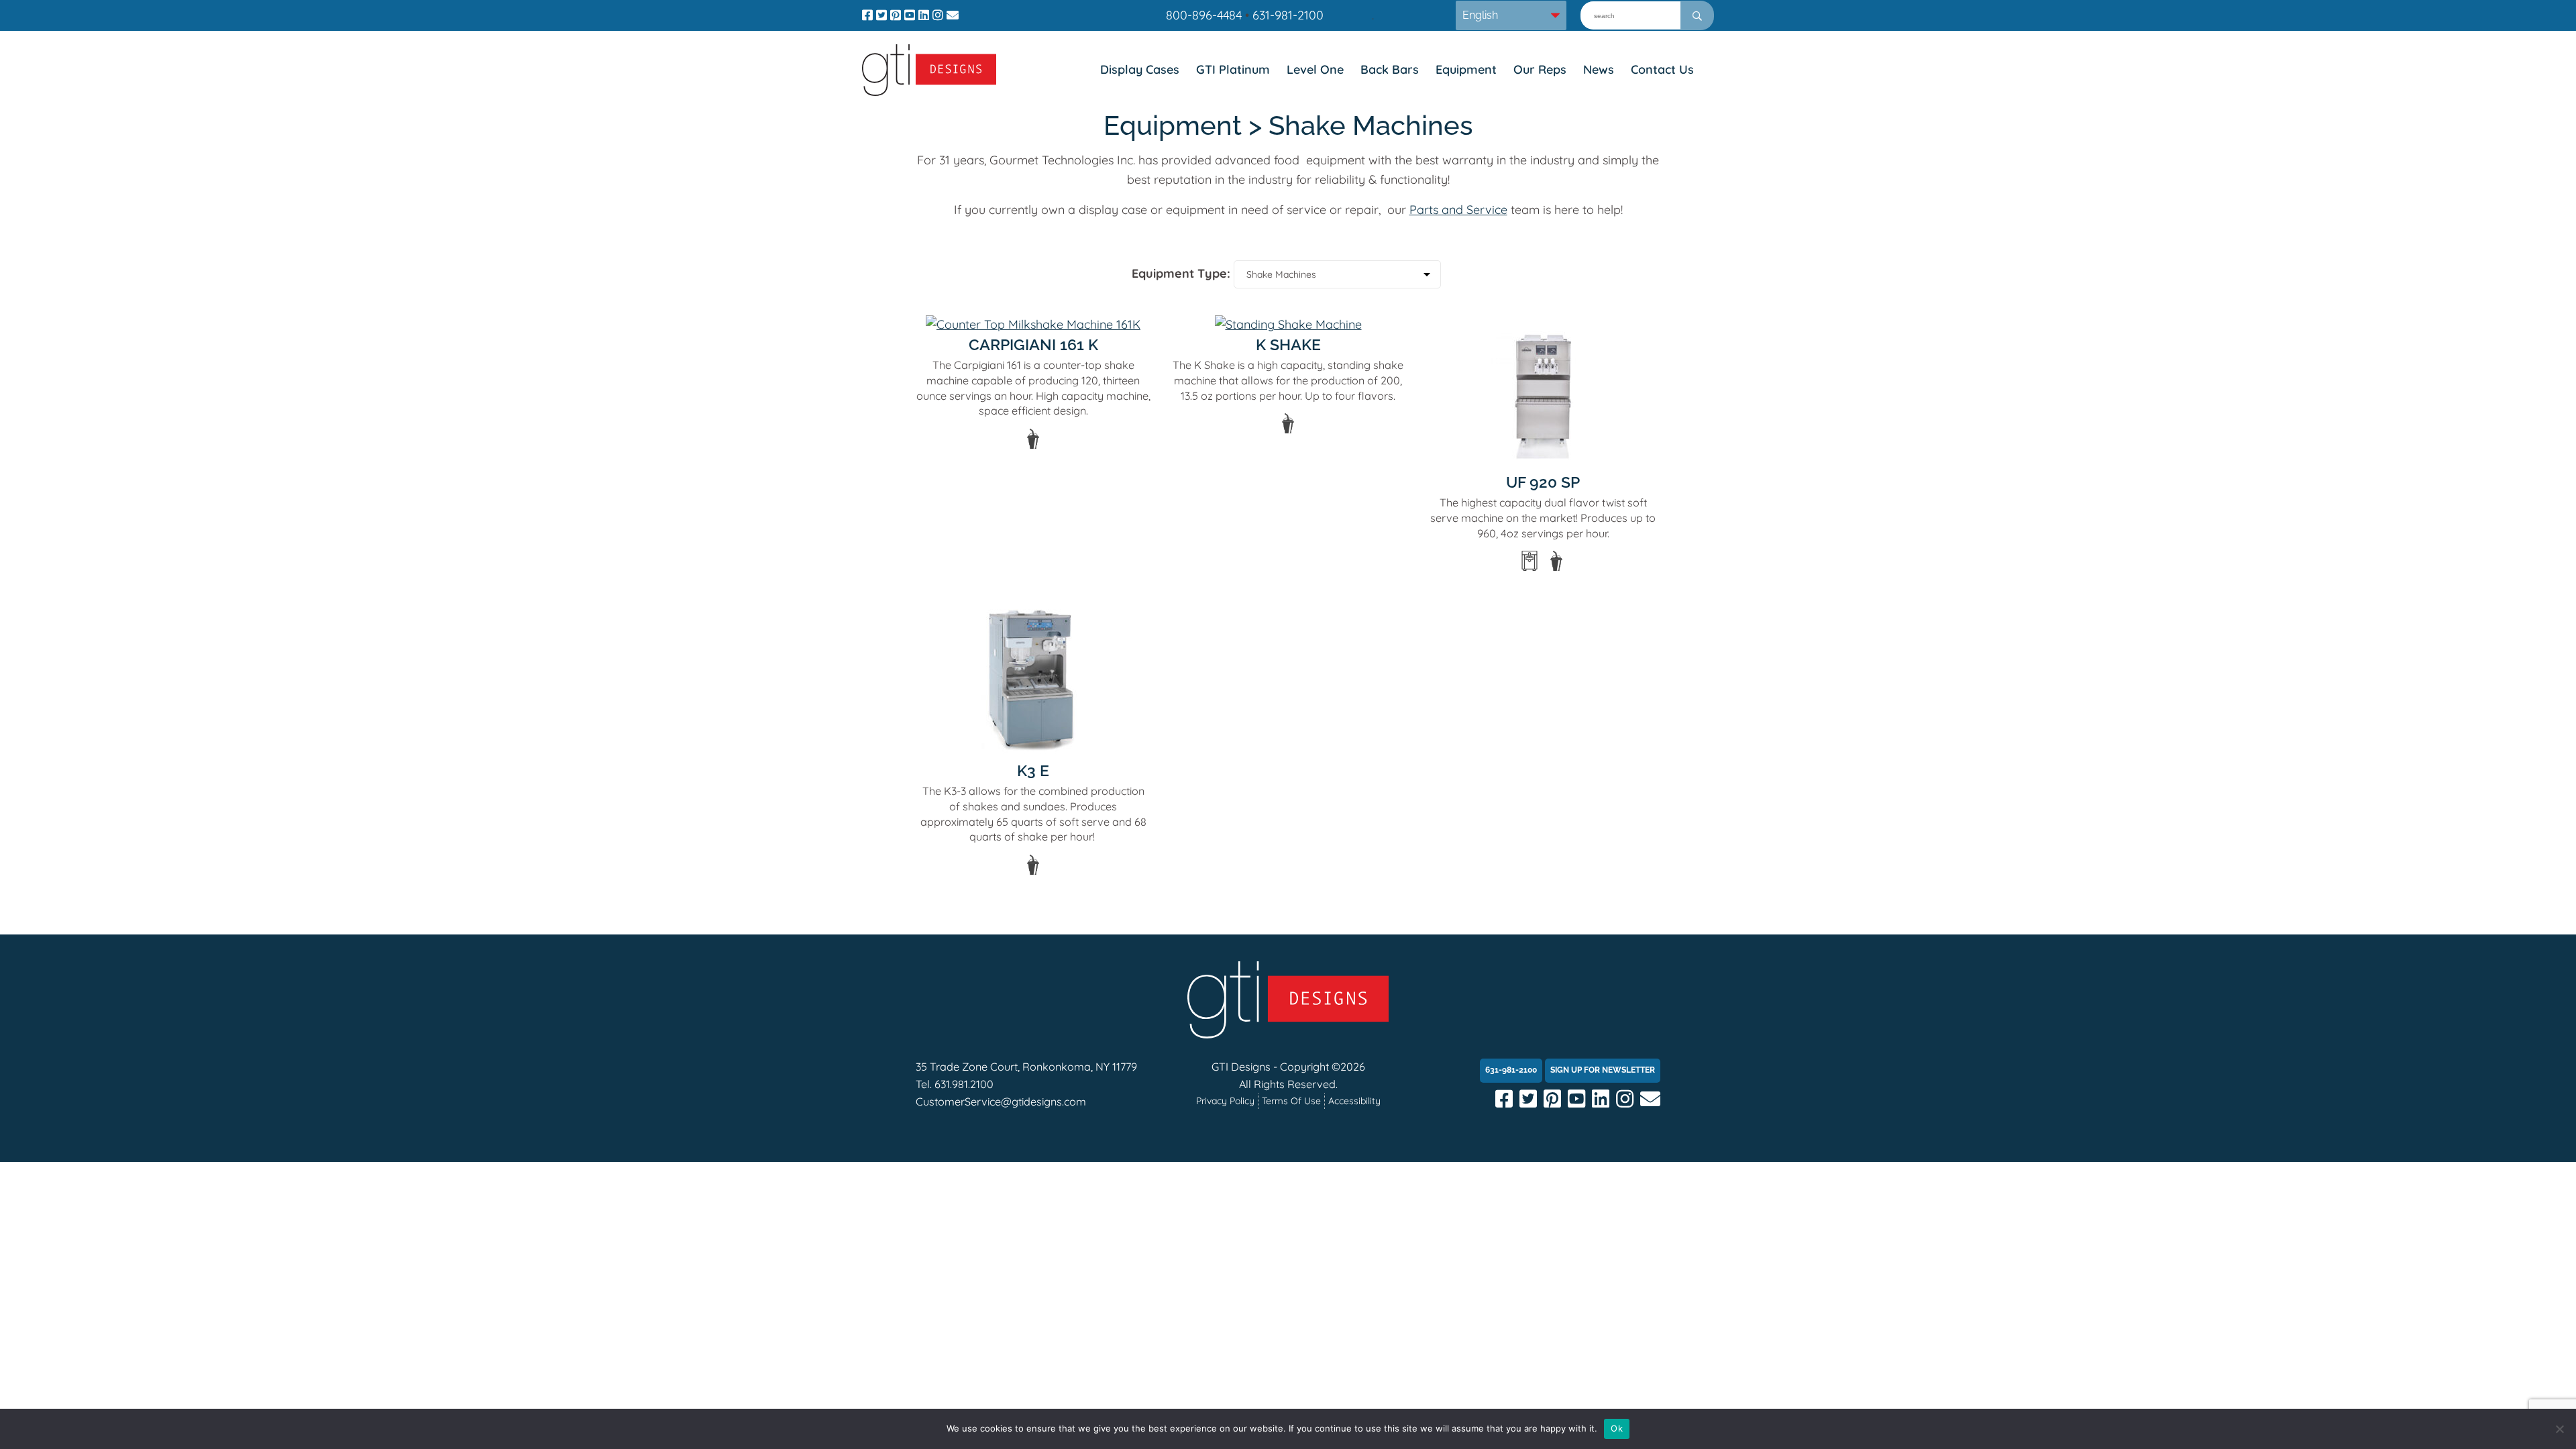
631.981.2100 (964, 1084)
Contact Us (1662, 69)
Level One (1315, 69)
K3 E (1033, 770)
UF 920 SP (1543, 482)
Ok (1617, 1428)
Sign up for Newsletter (1603, 1070)
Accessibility (1354, 1101)
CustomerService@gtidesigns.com (1001, 1102)
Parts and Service (1458, 210)
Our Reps (1540, 69)
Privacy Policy (1225, 1101)
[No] (2559, 1429)
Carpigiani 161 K (1033, 344)
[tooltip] (1033, 439)
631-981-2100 (1288, 15)
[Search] (1697, 15)
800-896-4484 (1204, 15)
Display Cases (1140, 69)
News (1599, 69)
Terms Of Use (1291, 1101)
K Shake (1288, 344)
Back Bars (1390, 69)
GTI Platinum (1233, 69)
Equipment (1466, 69)
